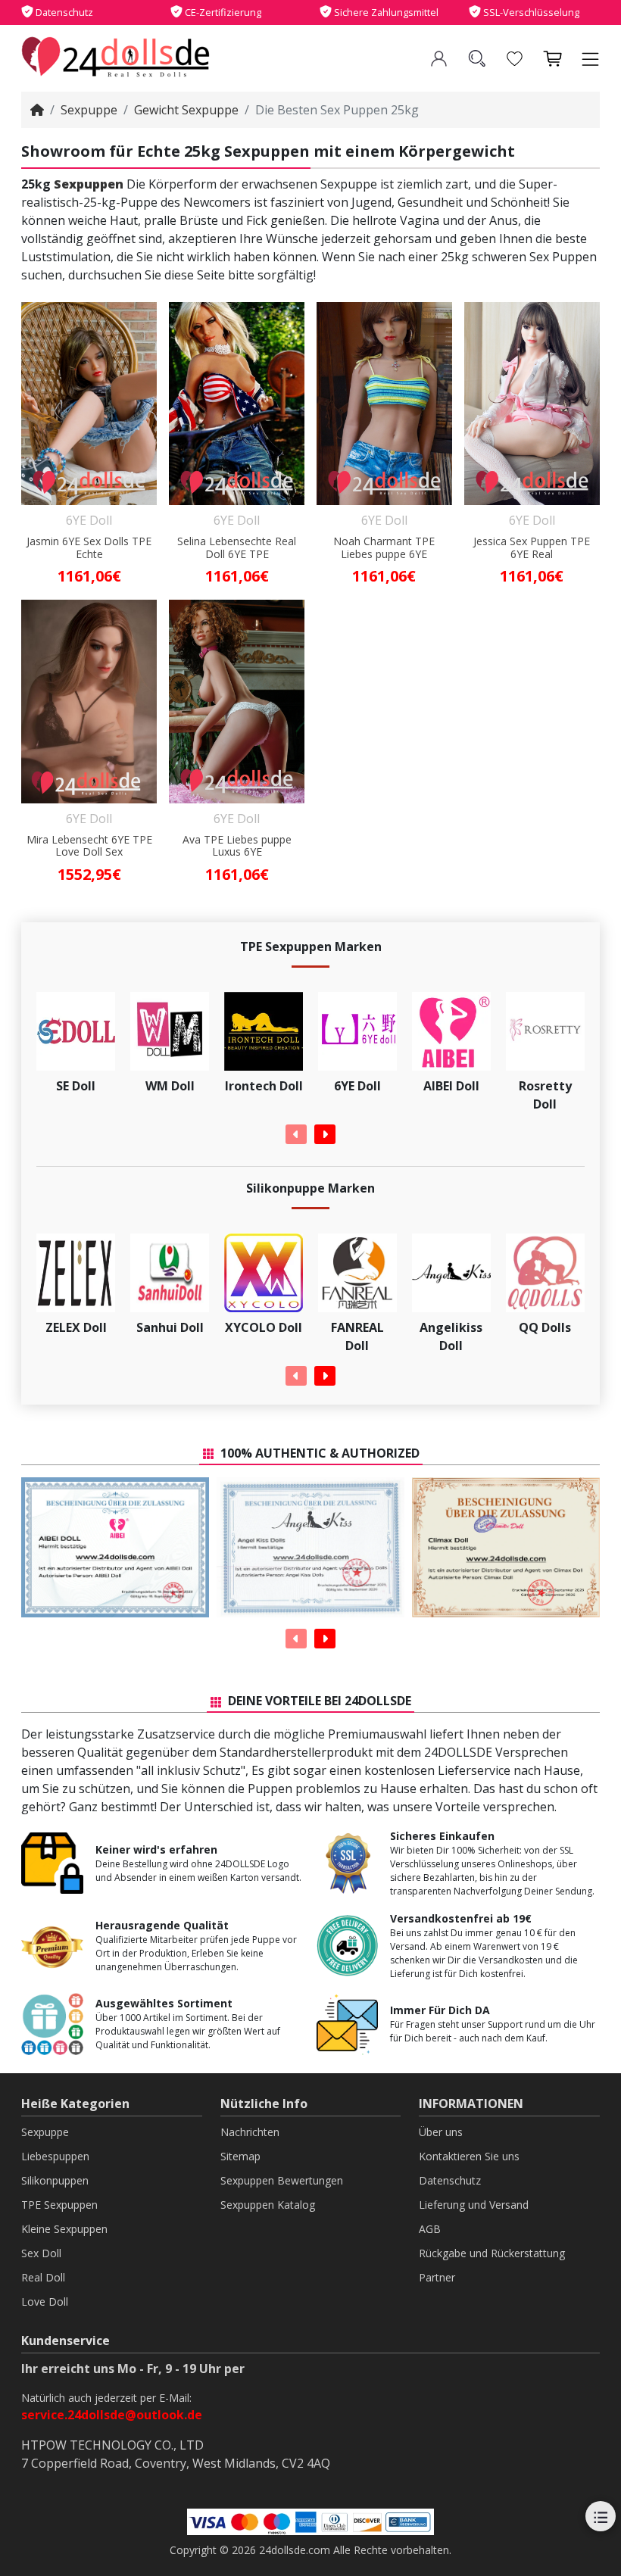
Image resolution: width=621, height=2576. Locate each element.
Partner (437, 2277)
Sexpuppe (89, 110)
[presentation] (296, 1134)
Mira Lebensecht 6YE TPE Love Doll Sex (89, 847)
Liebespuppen (55, 2156)
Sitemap (240, 2156)
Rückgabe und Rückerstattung (492, 2253)
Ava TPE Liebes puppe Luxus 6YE (237, 847)
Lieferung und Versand (474, 2205)
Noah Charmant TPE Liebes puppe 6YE (384, 548)
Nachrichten (250, 2132)
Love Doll (45, 2302)
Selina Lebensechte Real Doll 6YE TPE (237, 548)
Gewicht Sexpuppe (186, 110)
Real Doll (43, 2277)
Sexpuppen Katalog (268, 2205)
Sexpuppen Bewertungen (282, 2180)
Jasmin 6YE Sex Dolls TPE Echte (89, 548)
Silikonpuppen (55, 2180)
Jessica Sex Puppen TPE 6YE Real (532, 548)
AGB (430, 2229)
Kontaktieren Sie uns (469, 2156)
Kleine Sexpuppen (64, 2229)
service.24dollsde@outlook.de (112, 2415)
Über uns (441, 2132)
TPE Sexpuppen (59, 2205)
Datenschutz (450, 2180)
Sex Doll (41, 2253)
